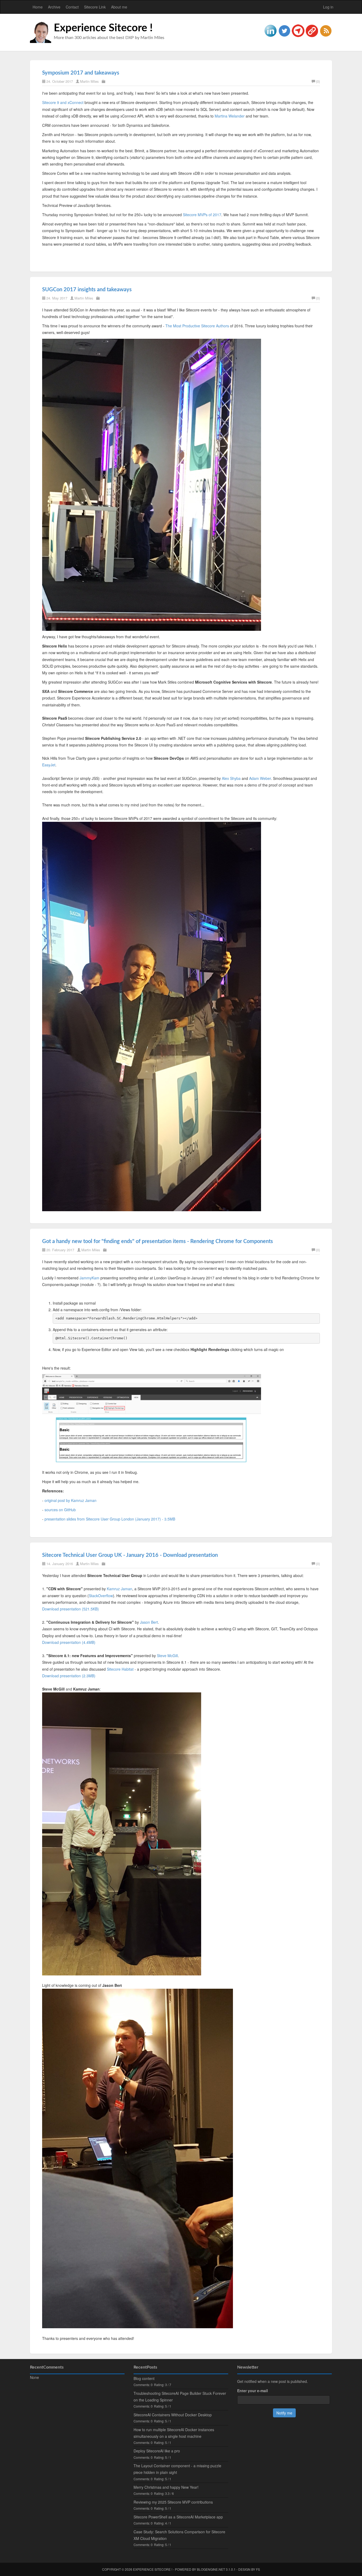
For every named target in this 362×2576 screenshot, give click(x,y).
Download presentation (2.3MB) (69, 1676)
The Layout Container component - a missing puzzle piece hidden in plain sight (177, 2469)
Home (38, 7)
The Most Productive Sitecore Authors (197, 326)
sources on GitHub (60, 1510)
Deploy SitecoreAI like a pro (157, 2451)
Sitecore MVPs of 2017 (202, 215)
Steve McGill (167, 1656)
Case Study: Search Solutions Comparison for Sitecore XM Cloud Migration (179, 2535)
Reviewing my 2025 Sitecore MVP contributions (173, 2502)
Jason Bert (149, 1622)
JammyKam (90, 1278)
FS (258, 2569)
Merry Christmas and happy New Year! (166, 2487)
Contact (72, 7)
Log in (328, 7)
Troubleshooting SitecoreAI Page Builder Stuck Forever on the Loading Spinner (180, 2397)
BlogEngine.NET (211, 2569)
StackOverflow (101, 1596)
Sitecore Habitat (120, 1669)
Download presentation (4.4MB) (69, 1642)
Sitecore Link (95, 7)
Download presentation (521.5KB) (70, 1609)
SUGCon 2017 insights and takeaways (87, 290)
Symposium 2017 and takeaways (81, 73)
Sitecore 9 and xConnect (63, 102)
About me (119, 7)
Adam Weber (260, 778)
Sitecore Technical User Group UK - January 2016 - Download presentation (130, 1555)
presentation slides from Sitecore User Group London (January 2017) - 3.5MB (110, 1519)
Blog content (144, 2378)
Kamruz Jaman (120, 1589)
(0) (318, 81)
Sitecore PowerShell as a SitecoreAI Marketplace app (178, 2517)
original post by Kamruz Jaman (70, 1500)
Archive (54, 7)
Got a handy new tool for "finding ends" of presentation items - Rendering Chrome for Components (158, 1241)
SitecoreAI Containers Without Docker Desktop (173, 2415)
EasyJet (49, 765)
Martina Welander (230, 116)
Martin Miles (89, 81)
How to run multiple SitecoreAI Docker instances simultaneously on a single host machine (174, 2433)
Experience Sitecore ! (103, 28)
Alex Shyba (231, 778)
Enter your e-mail (253, 2391)
